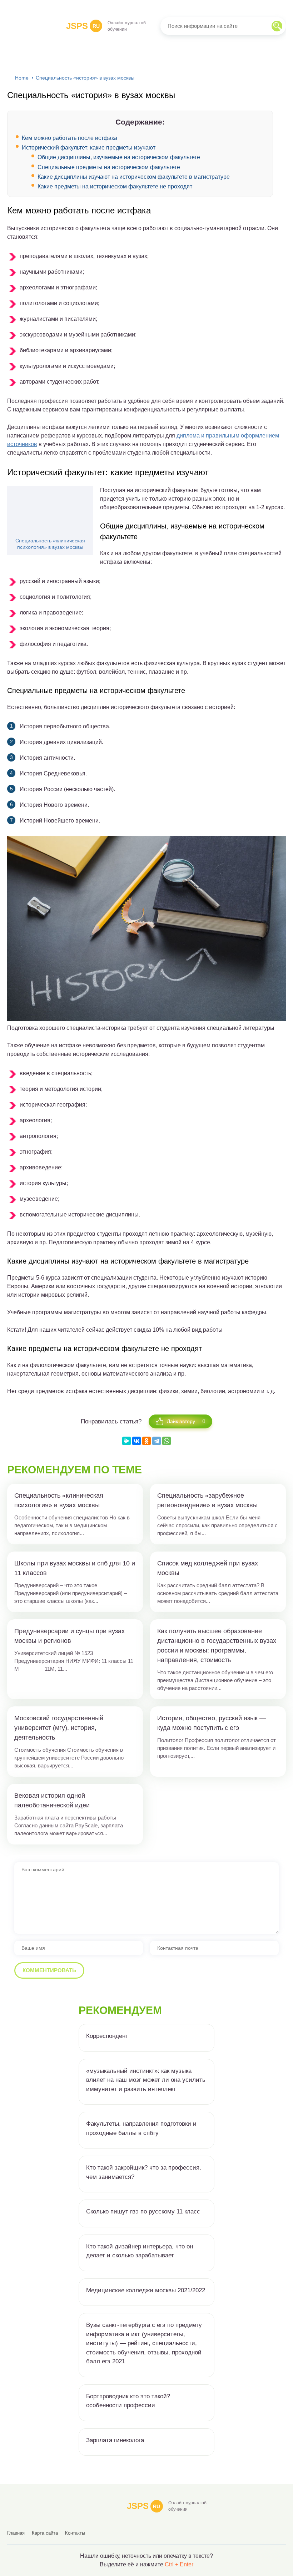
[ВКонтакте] (136, 1441)
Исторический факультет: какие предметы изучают (89, 148)
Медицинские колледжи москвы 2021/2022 (146, 2290)
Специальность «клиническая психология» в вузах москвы (50, 544)
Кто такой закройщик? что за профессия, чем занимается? (144, 2172)
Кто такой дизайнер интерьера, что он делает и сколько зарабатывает (140, 2251)
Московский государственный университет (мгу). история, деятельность (59, 1728)
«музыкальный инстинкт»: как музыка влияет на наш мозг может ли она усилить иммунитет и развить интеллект (146, 2080)
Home (22, 78)
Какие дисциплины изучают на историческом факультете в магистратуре (134, 177)
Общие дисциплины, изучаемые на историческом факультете (119, 157)
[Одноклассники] (146, 1441)
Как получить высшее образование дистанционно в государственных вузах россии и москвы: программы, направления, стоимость (217, 1646)
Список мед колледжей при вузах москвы (208, 1568)
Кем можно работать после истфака (69, 138)
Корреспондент (107, 2036)
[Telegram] (157, 1441)
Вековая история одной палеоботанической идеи (52, 1800)
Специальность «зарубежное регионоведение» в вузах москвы (207, 1500)
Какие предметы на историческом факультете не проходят (115, 186)
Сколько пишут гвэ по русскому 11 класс (143, 2211)
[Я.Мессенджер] (126, 1441)
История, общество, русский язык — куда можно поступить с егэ (212, 1723)
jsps (83, 26)
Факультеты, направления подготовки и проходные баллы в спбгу (141, 2128)
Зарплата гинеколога (115, 2440)
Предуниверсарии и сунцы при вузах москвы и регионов (69, 1636)
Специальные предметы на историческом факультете (109, 167)
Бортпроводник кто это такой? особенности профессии (128, 2401)
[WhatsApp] (167, 1441)
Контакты (75, 2533)
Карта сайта (45, 2533)
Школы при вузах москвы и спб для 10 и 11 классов (75, 1568)
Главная (16, 2533)
